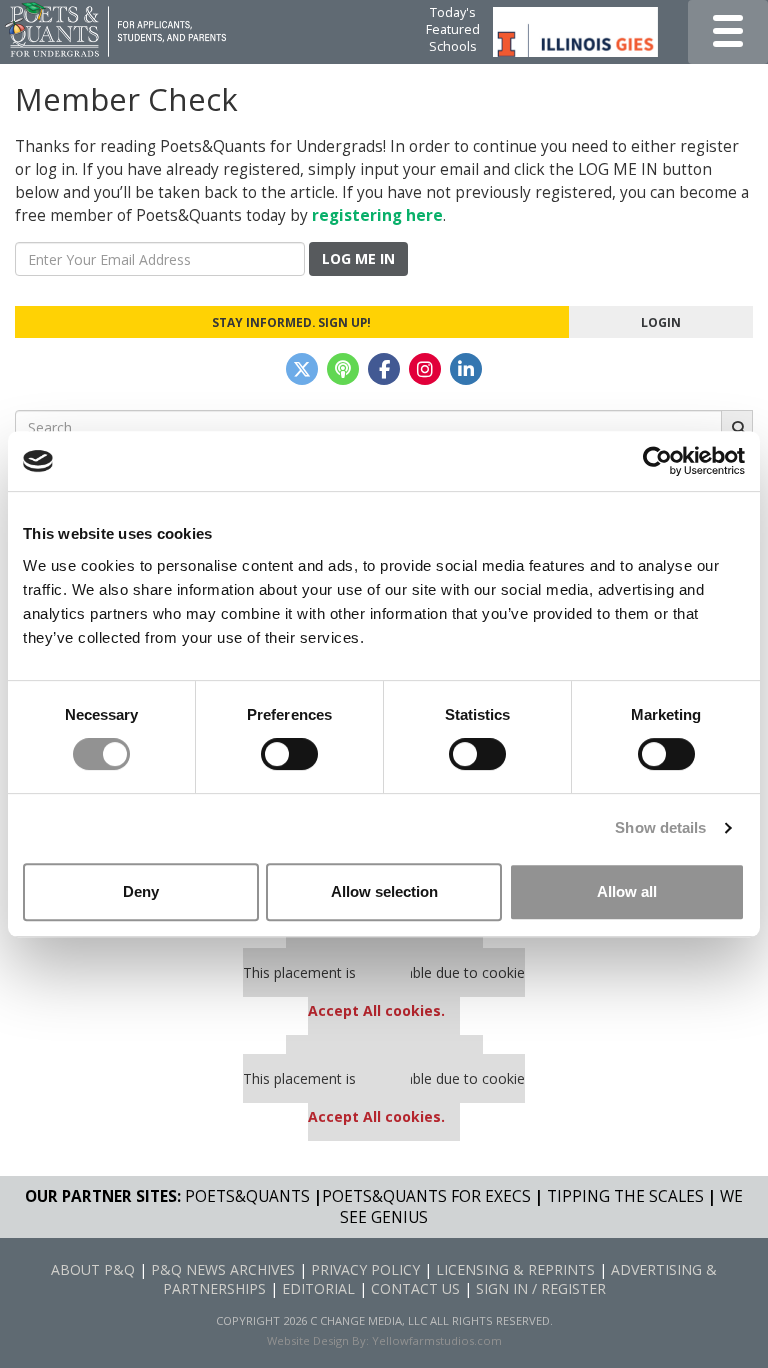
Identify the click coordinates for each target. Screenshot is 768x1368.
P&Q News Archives (223, 1269)
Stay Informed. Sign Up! (291, 322)
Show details (660, 827)
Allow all (627, 891)
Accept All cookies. (376, 1010)
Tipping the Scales (625, 1196)
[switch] (289, 754)
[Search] (737, 427)
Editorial (318, 1288)
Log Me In (358, 258)
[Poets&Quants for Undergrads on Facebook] (384, 369)
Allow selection (384, 891)
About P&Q (93, 1269)
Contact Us (415, 1288)
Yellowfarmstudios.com (437, 1340)
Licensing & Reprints (515, 1269)
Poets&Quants (247, 1196)
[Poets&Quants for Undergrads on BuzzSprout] (343, 369)
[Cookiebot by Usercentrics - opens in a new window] (657, 461)
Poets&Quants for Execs (426, 1196)
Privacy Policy (365, 1269)
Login (661, 322)
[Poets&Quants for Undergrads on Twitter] (302, 369)
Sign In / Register (541, 1288)
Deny (141, 891)
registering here (377, 215)
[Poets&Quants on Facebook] (425, 369)
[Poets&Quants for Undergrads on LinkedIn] (466, 369)
